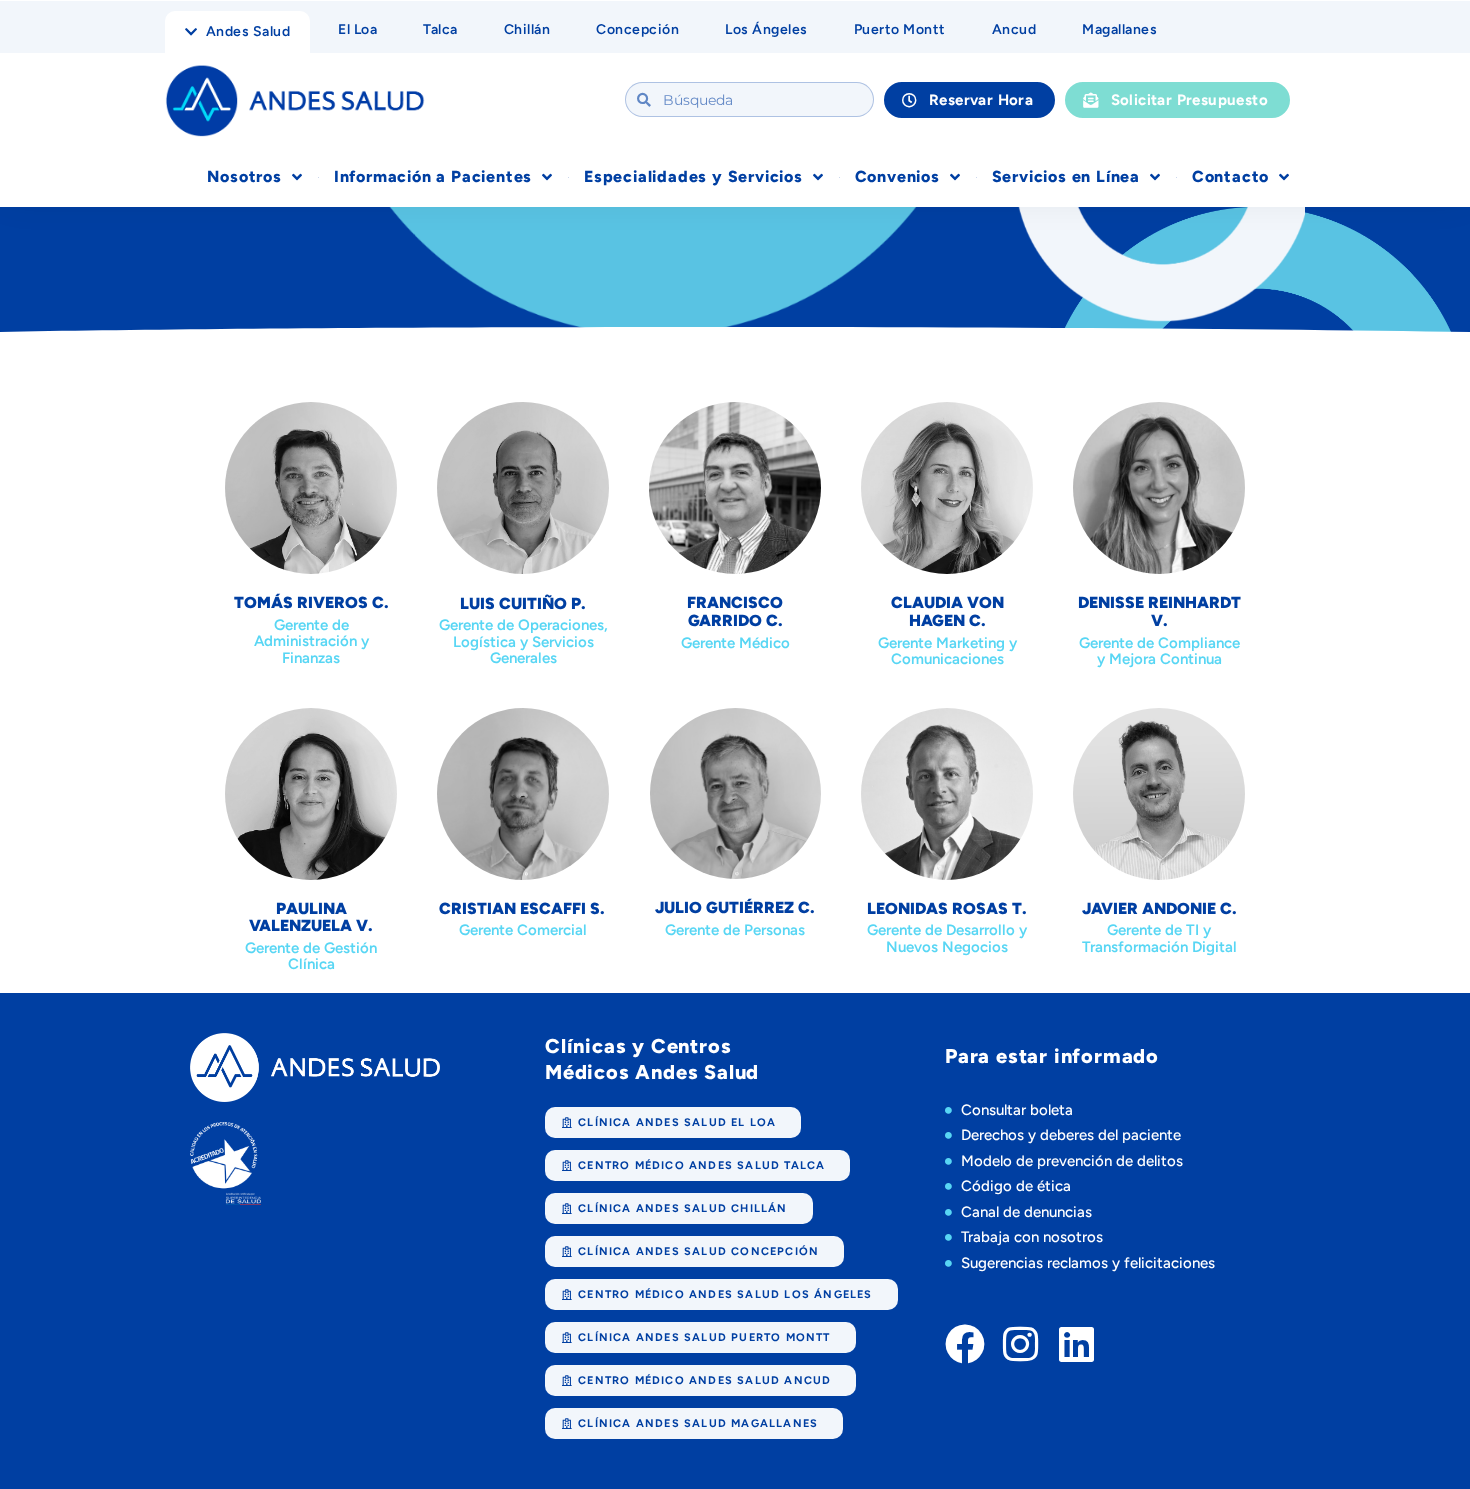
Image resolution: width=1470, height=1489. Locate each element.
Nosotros (244, 176)
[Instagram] (1021, 1344)
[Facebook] (965, 1344)
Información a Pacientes (433, 176)
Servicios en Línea (1066, 176)
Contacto (1230, 176)
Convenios (897, 176)
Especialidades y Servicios (693, 176)
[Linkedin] (1077, 1344)
